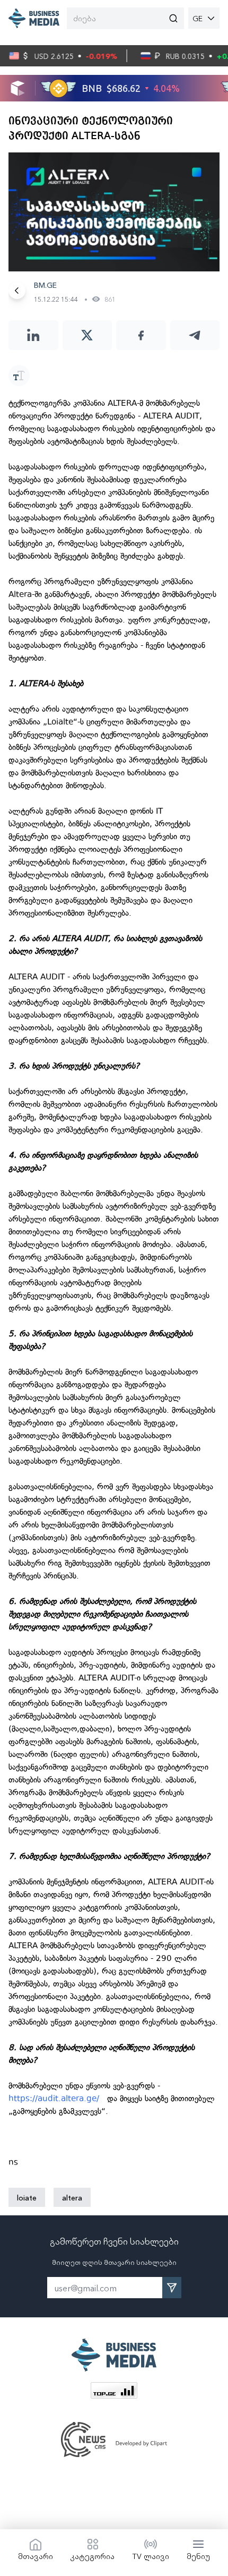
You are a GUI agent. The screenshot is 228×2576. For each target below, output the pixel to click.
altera (72, 2197)
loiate (27, 2197)
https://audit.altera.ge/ (54, 2099)
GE (198, 18)
